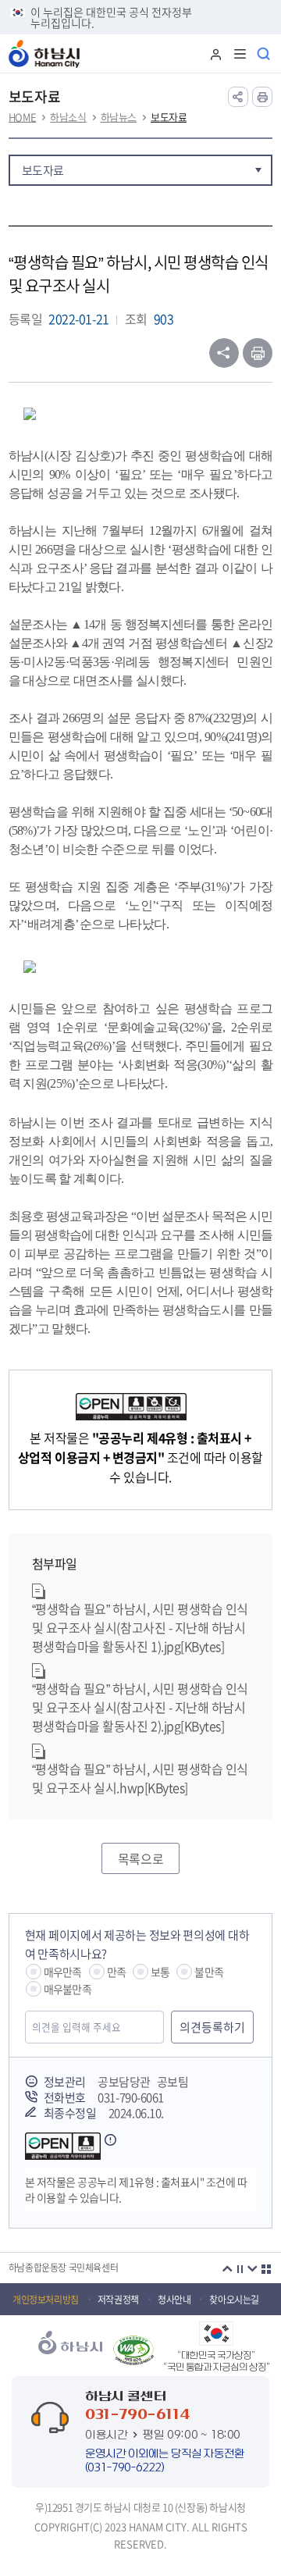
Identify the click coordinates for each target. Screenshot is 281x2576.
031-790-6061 (130, 2097)
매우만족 (63, 1972)
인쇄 (262, 97)
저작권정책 (118, 2300)
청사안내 (174, 2300)
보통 (160, 1972)
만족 (116, 1972)
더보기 (266, 2269)
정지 (240, 2269)
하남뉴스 (119, 117)
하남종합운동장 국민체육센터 (63, 2268)
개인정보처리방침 (46, 2300)
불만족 (209, 1972)
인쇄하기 (258, 353)
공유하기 (238, 97)
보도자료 (169, 117)
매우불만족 (68, 1989)
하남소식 (68, 117)
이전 (227, 2269)
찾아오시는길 (234, 2300)
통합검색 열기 (265, 54)
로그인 (215, 54)
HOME (22, 117)
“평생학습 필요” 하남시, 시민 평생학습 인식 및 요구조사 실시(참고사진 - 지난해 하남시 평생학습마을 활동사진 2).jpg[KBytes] (140, 1707)
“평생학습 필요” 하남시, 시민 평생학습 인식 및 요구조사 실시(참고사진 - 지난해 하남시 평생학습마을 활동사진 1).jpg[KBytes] (140, 1627)
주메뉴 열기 (240, 54)
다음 (252, 2269)
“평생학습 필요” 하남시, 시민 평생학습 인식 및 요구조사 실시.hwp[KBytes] (140, 1778)
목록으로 (140, 1858)
